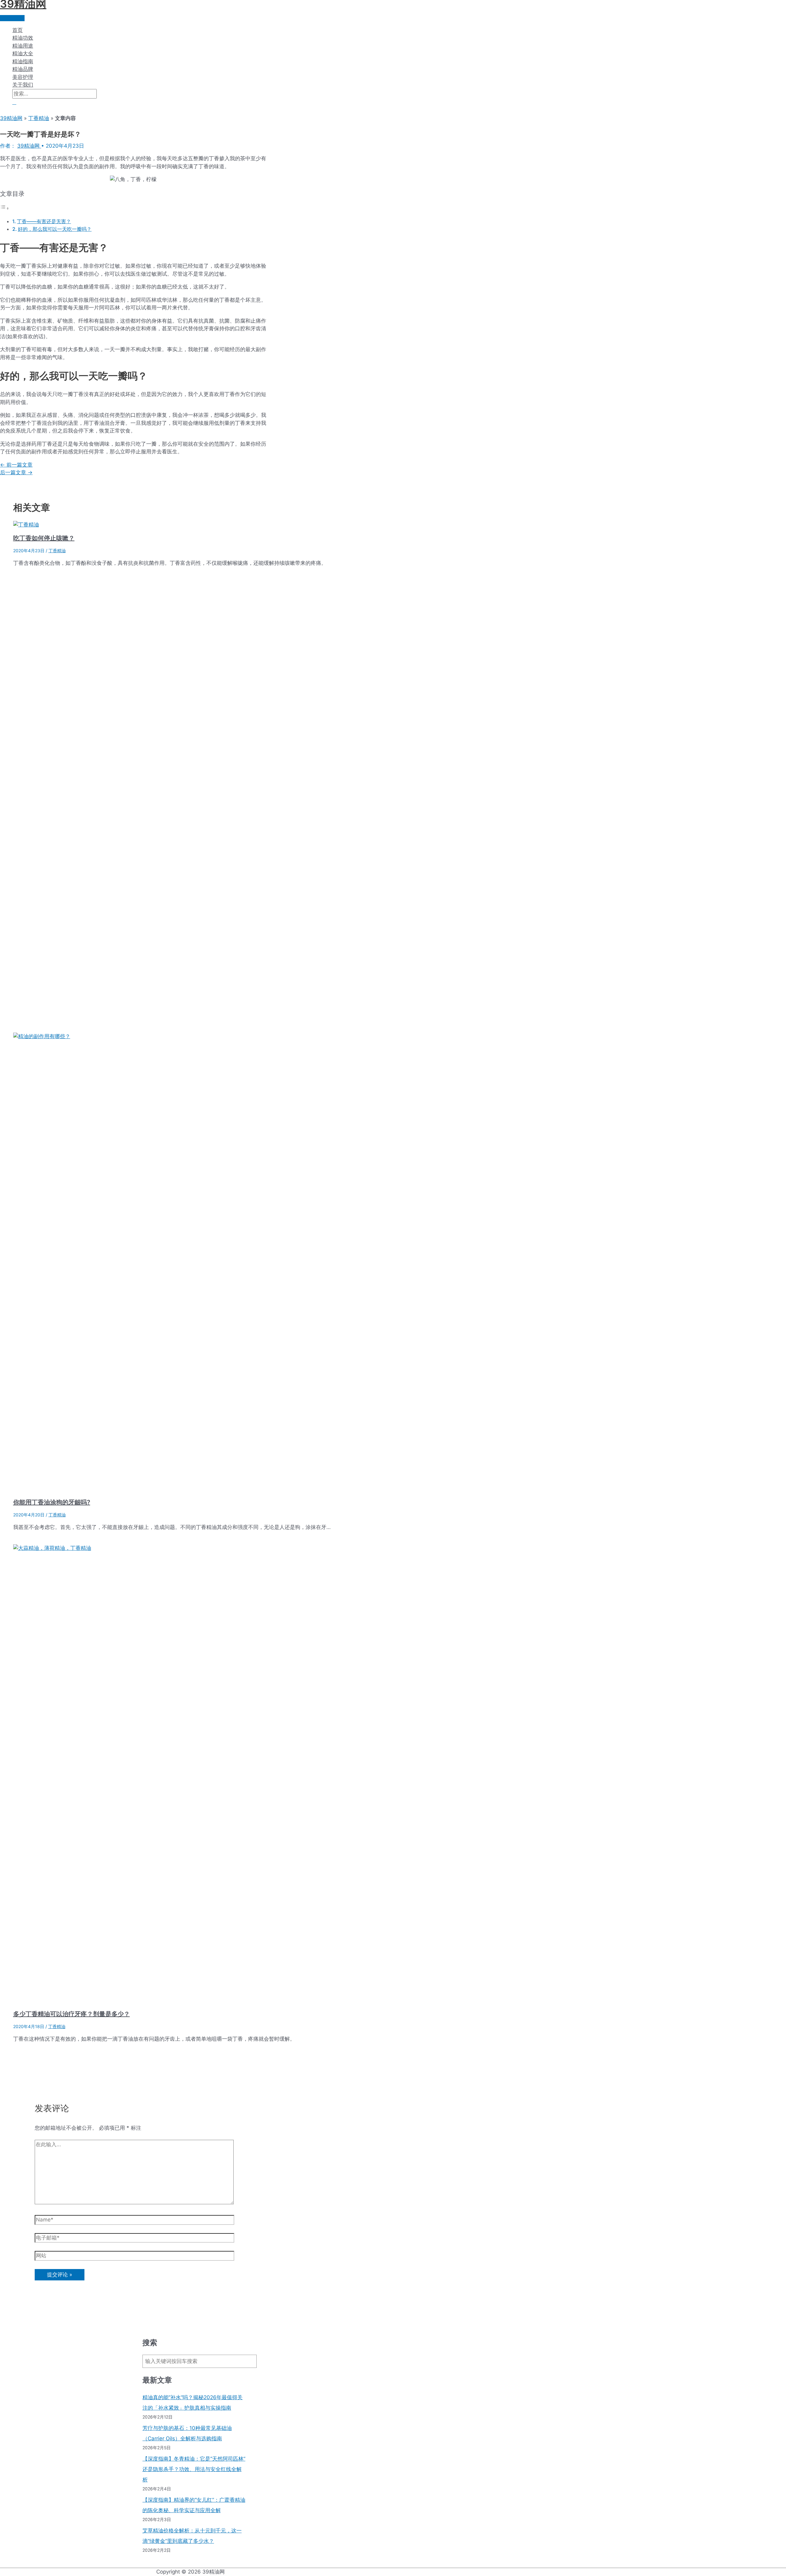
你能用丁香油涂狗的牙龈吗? (52, 1502)
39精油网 (11, 118)
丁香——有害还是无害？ (44, 221)
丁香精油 (39, 118)
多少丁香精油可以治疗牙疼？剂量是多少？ (72, 2014)
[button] (14, 102)
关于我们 (23, 85)
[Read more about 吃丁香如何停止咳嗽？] (26, 525)
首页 (18, 30)
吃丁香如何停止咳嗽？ (44, 538)
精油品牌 (23, 69)
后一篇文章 (16, 472)
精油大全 (23, 53)
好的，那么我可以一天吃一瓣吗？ (55, 229)
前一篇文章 (16, 465)
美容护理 (23, 77)
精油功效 (23, 38)
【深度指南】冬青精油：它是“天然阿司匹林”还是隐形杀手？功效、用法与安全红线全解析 (194, 2469)
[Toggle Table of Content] (5, 208)
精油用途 (23, 46)
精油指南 (23, 61)
